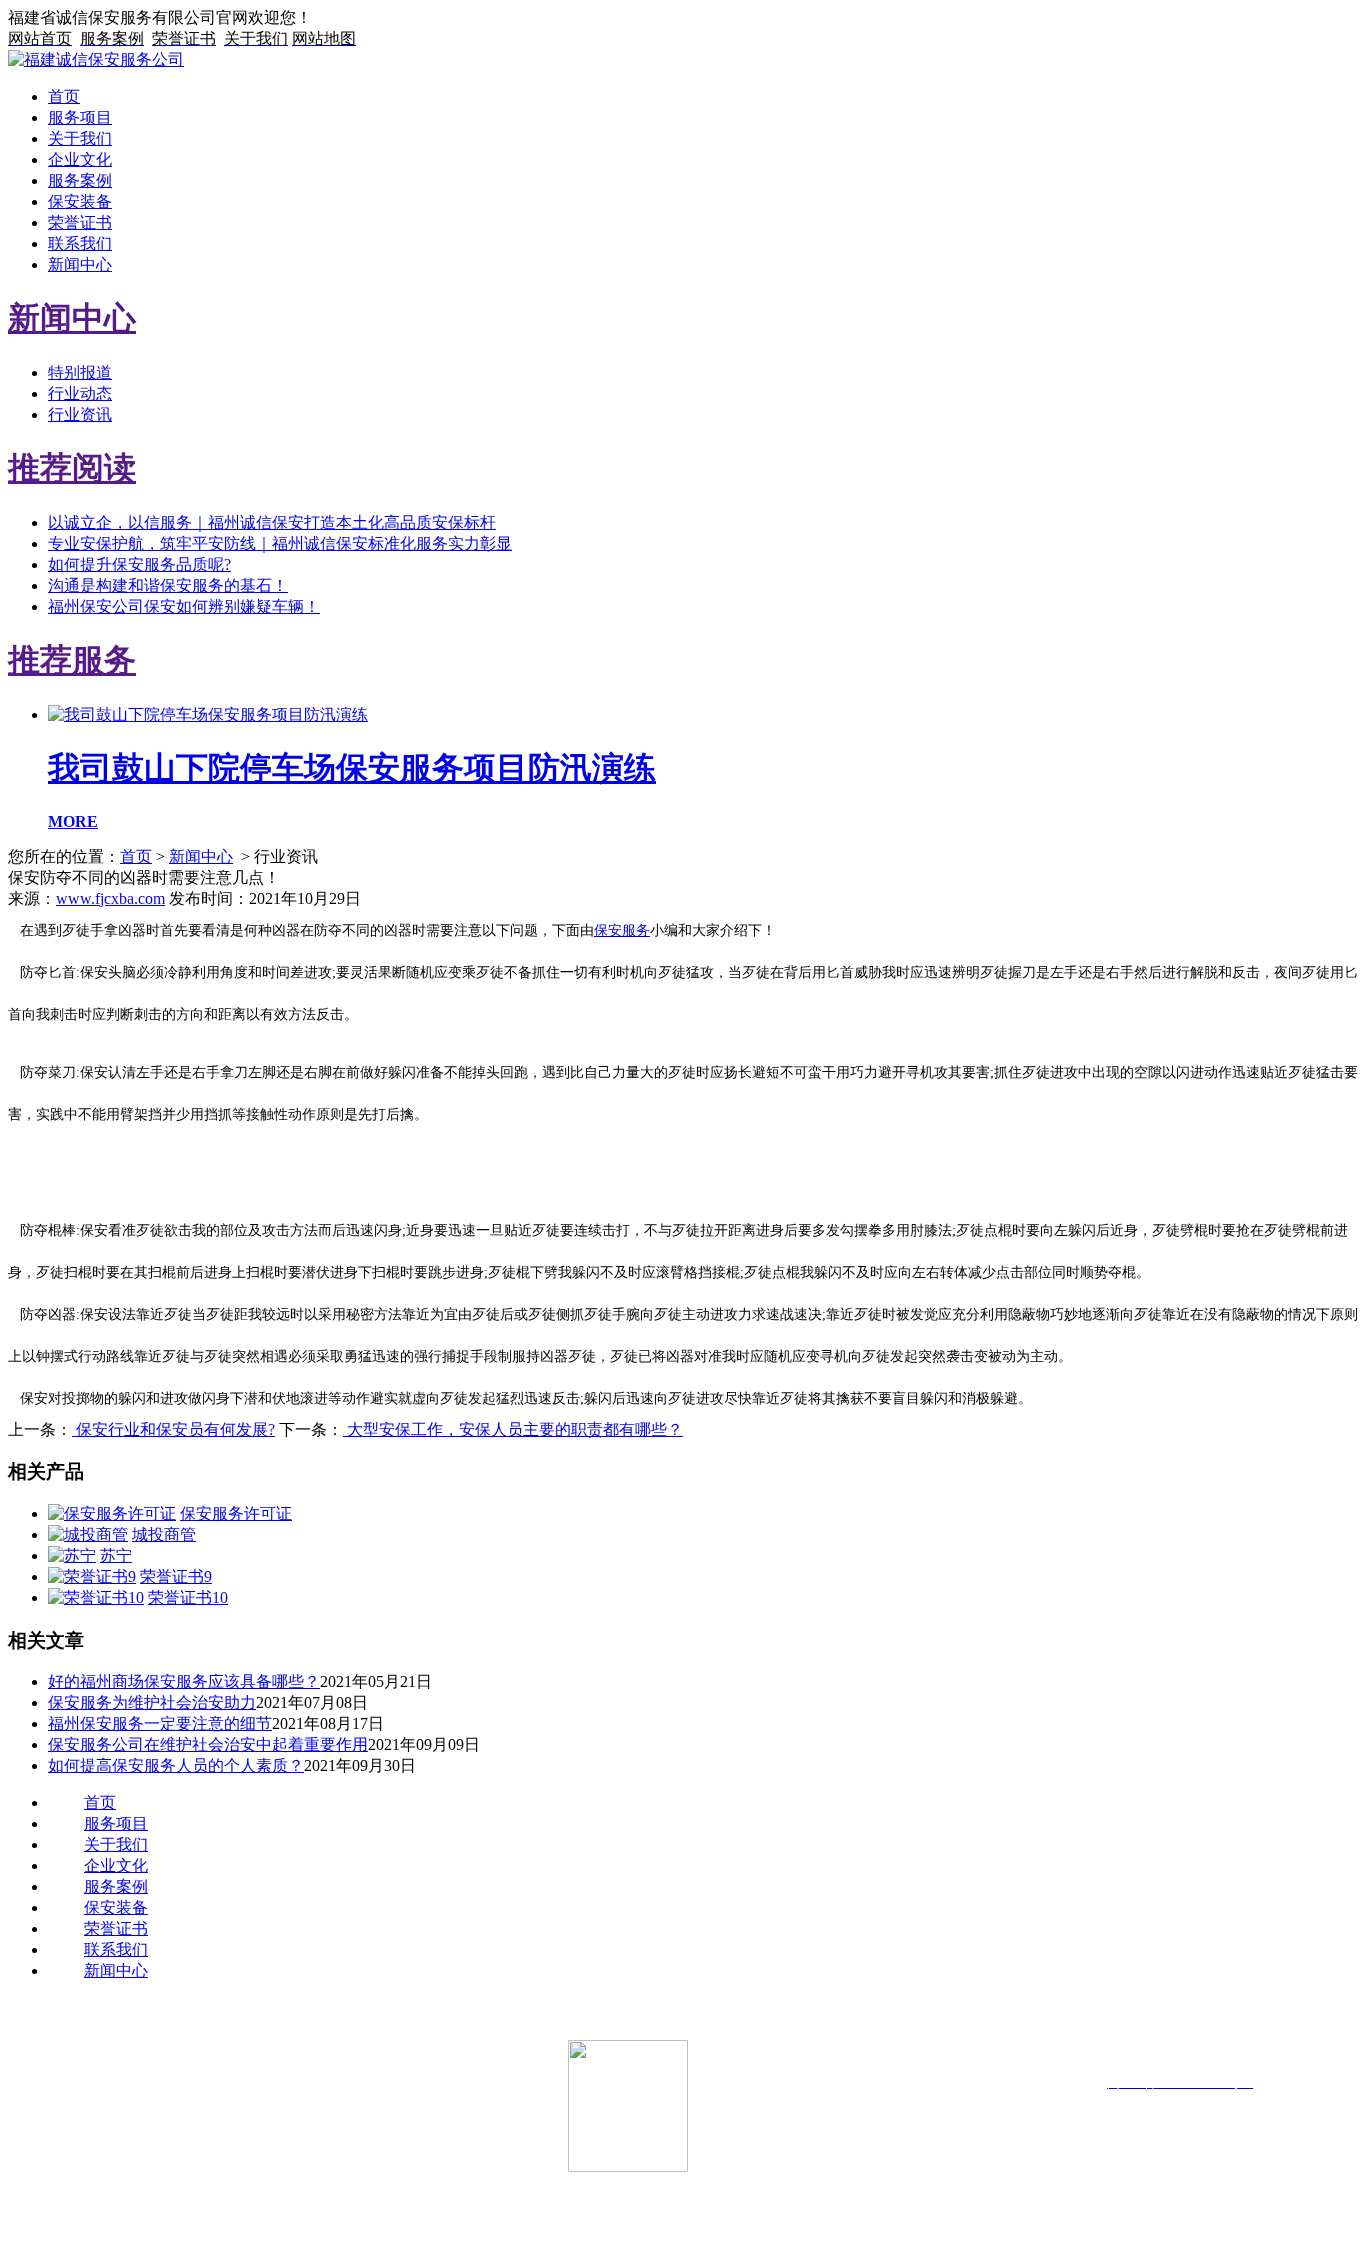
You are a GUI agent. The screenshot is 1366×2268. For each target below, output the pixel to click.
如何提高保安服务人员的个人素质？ (176, 1765)
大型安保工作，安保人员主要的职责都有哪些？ (513, 1429)
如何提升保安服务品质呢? (139, 564)
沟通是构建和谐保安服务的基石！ (168, 585)
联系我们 (80, 243)
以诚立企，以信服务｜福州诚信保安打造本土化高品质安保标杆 (272, 522)
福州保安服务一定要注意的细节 (160, 1723)
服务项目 (80, 117)
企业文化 (80, 159)
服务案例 (80, 180)
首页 (64, 96)
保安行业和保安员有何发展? (173, 1429)
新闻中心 (80, 264)
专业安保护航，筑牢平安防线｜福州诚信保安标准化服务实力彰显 (280, 543)
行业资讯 (80, 414)
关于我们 (80, 138)
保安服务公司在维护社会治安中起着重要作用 (208, 1744)
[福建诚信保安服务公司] (96, 59)
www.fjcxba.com (110, 898)
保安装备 (80, 201)
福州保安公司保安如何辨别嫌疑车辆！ (184, 606)
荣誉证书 (80, 222)
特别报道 (80, 372)
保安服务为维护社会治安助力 (152, 1702)
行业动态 (80, 393)
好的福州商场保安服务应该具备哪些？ (184, 1681)
